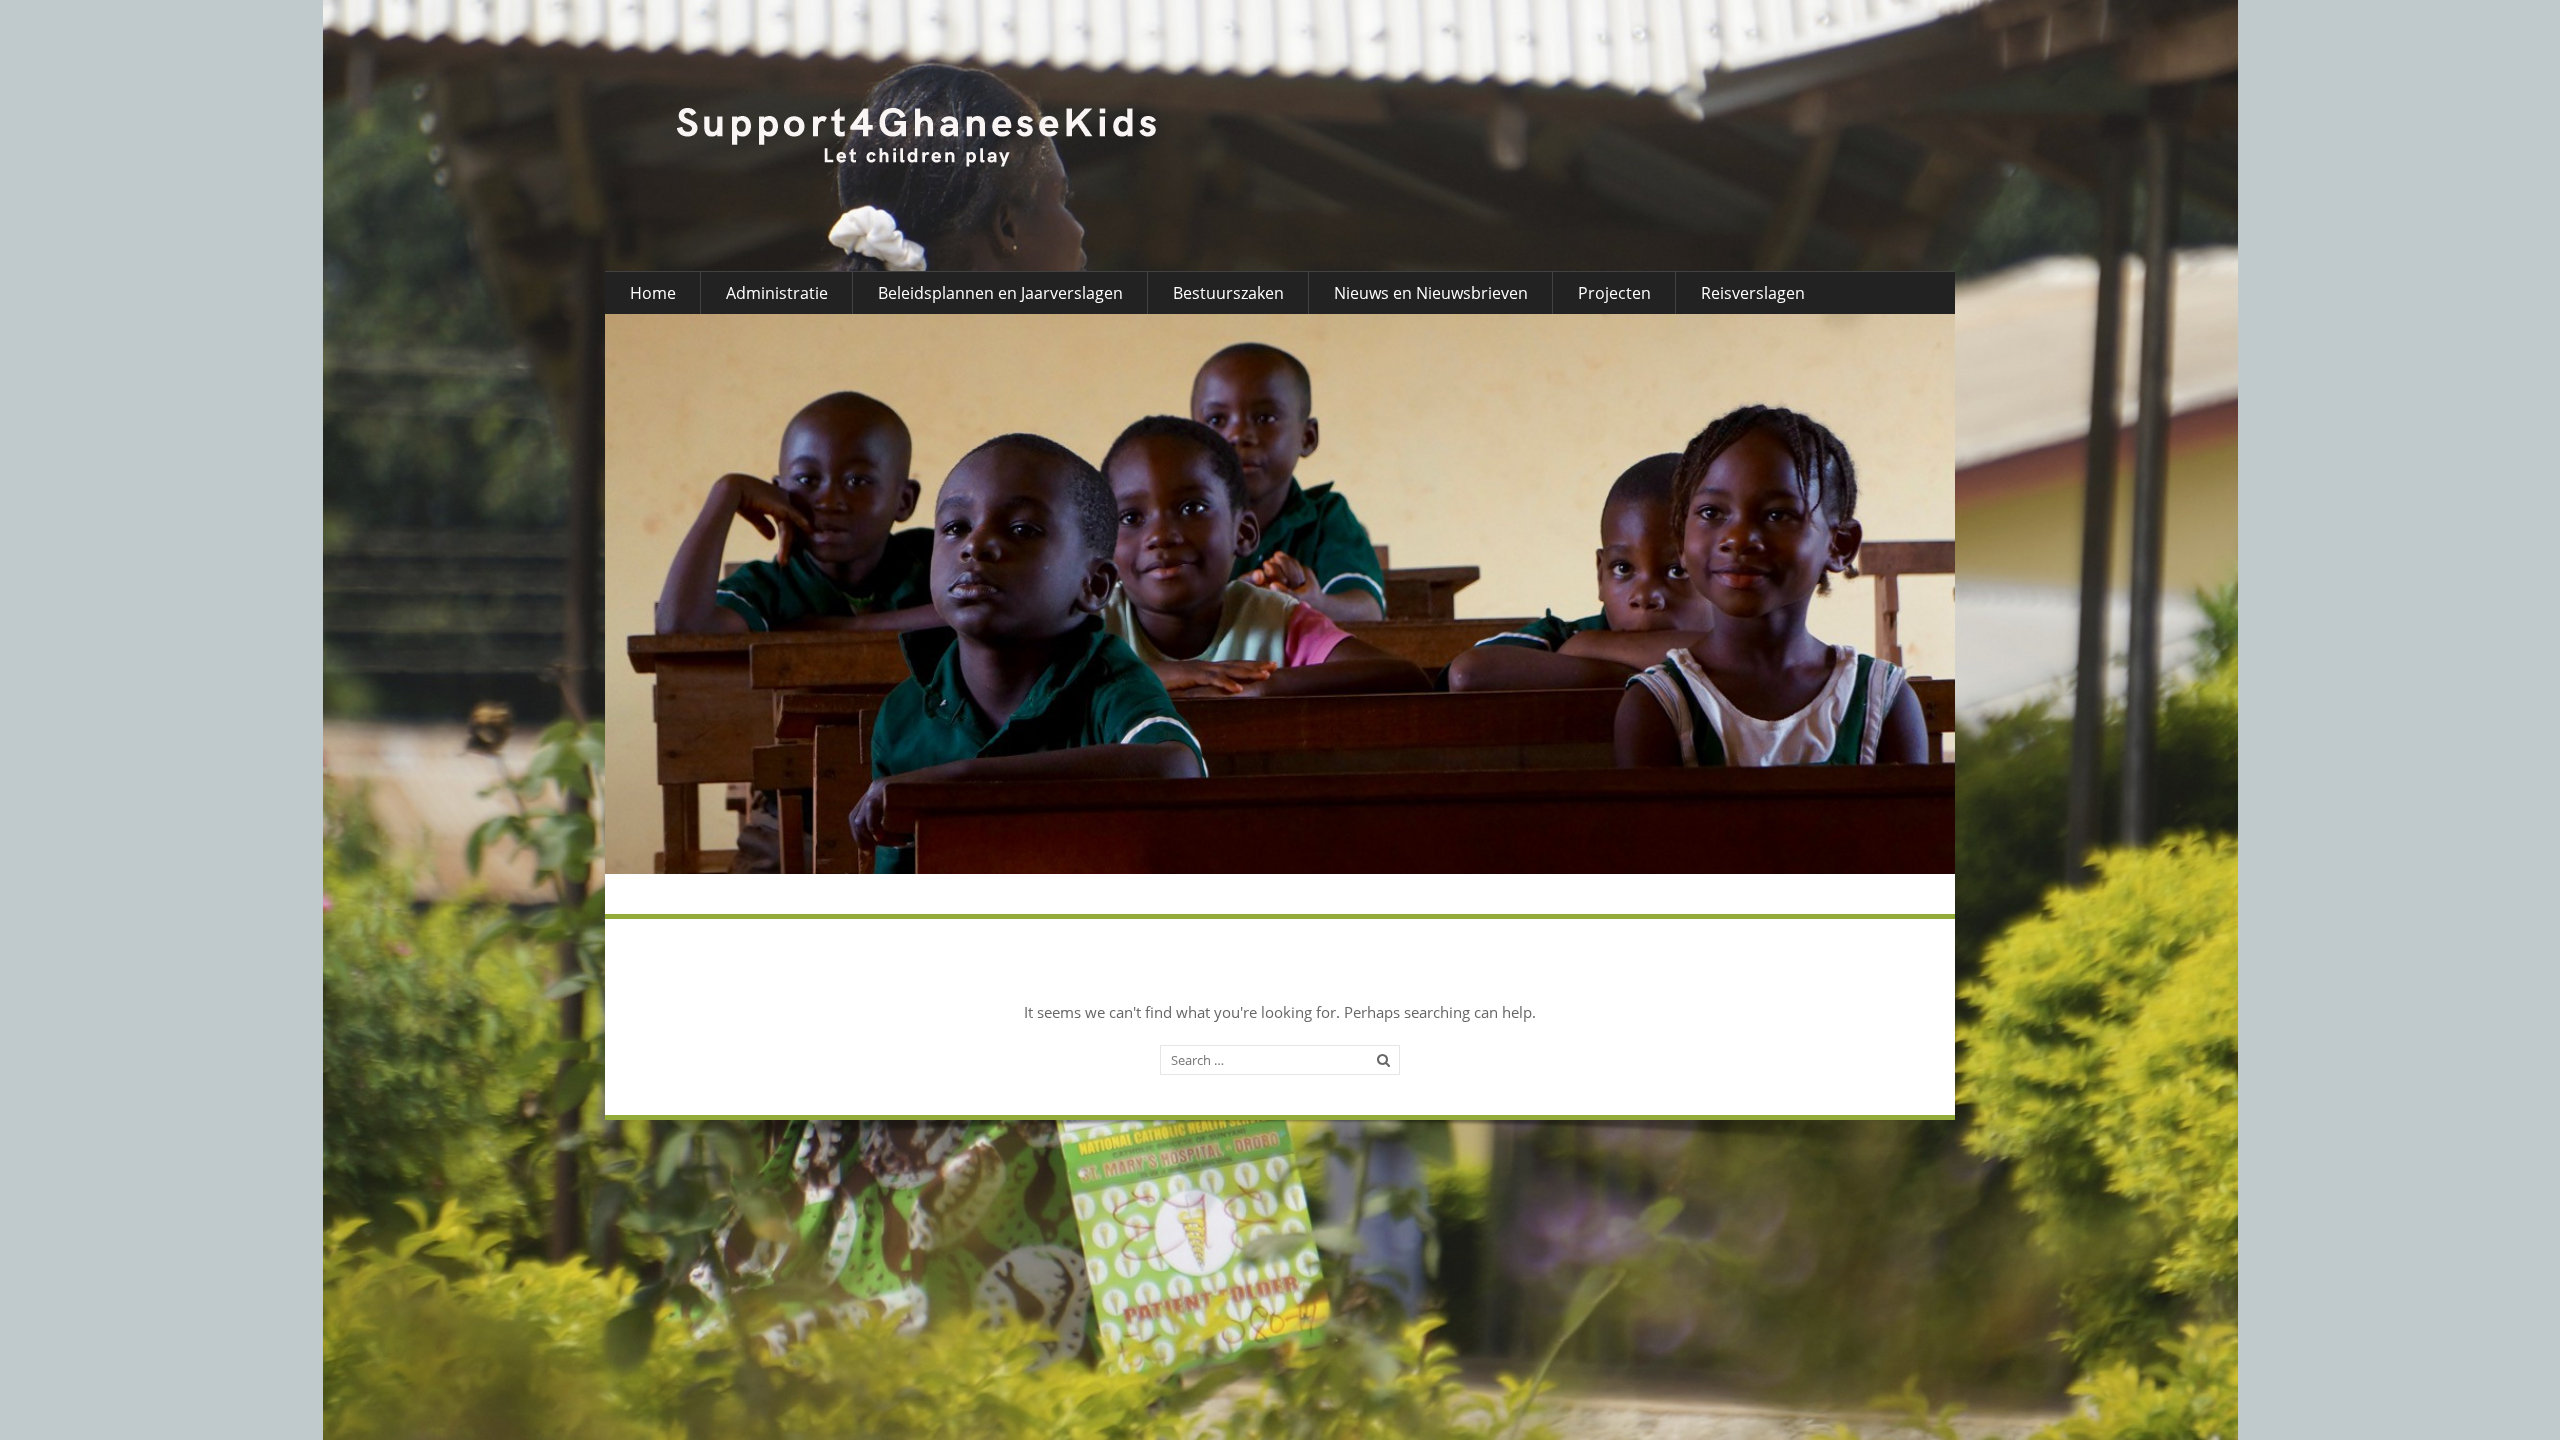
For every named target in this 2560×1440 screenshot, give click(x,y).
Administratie (777, 293)
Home (653, 293)
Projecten (1614, 293)
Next (1895, 594)
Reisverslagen (1753, 293)
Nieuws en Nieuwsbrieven (1431, 293)
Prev (665, 594)
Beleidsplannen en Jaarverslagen (1000, 293)
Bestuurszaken (1228, 293)
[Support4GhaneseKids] (917, 136)
